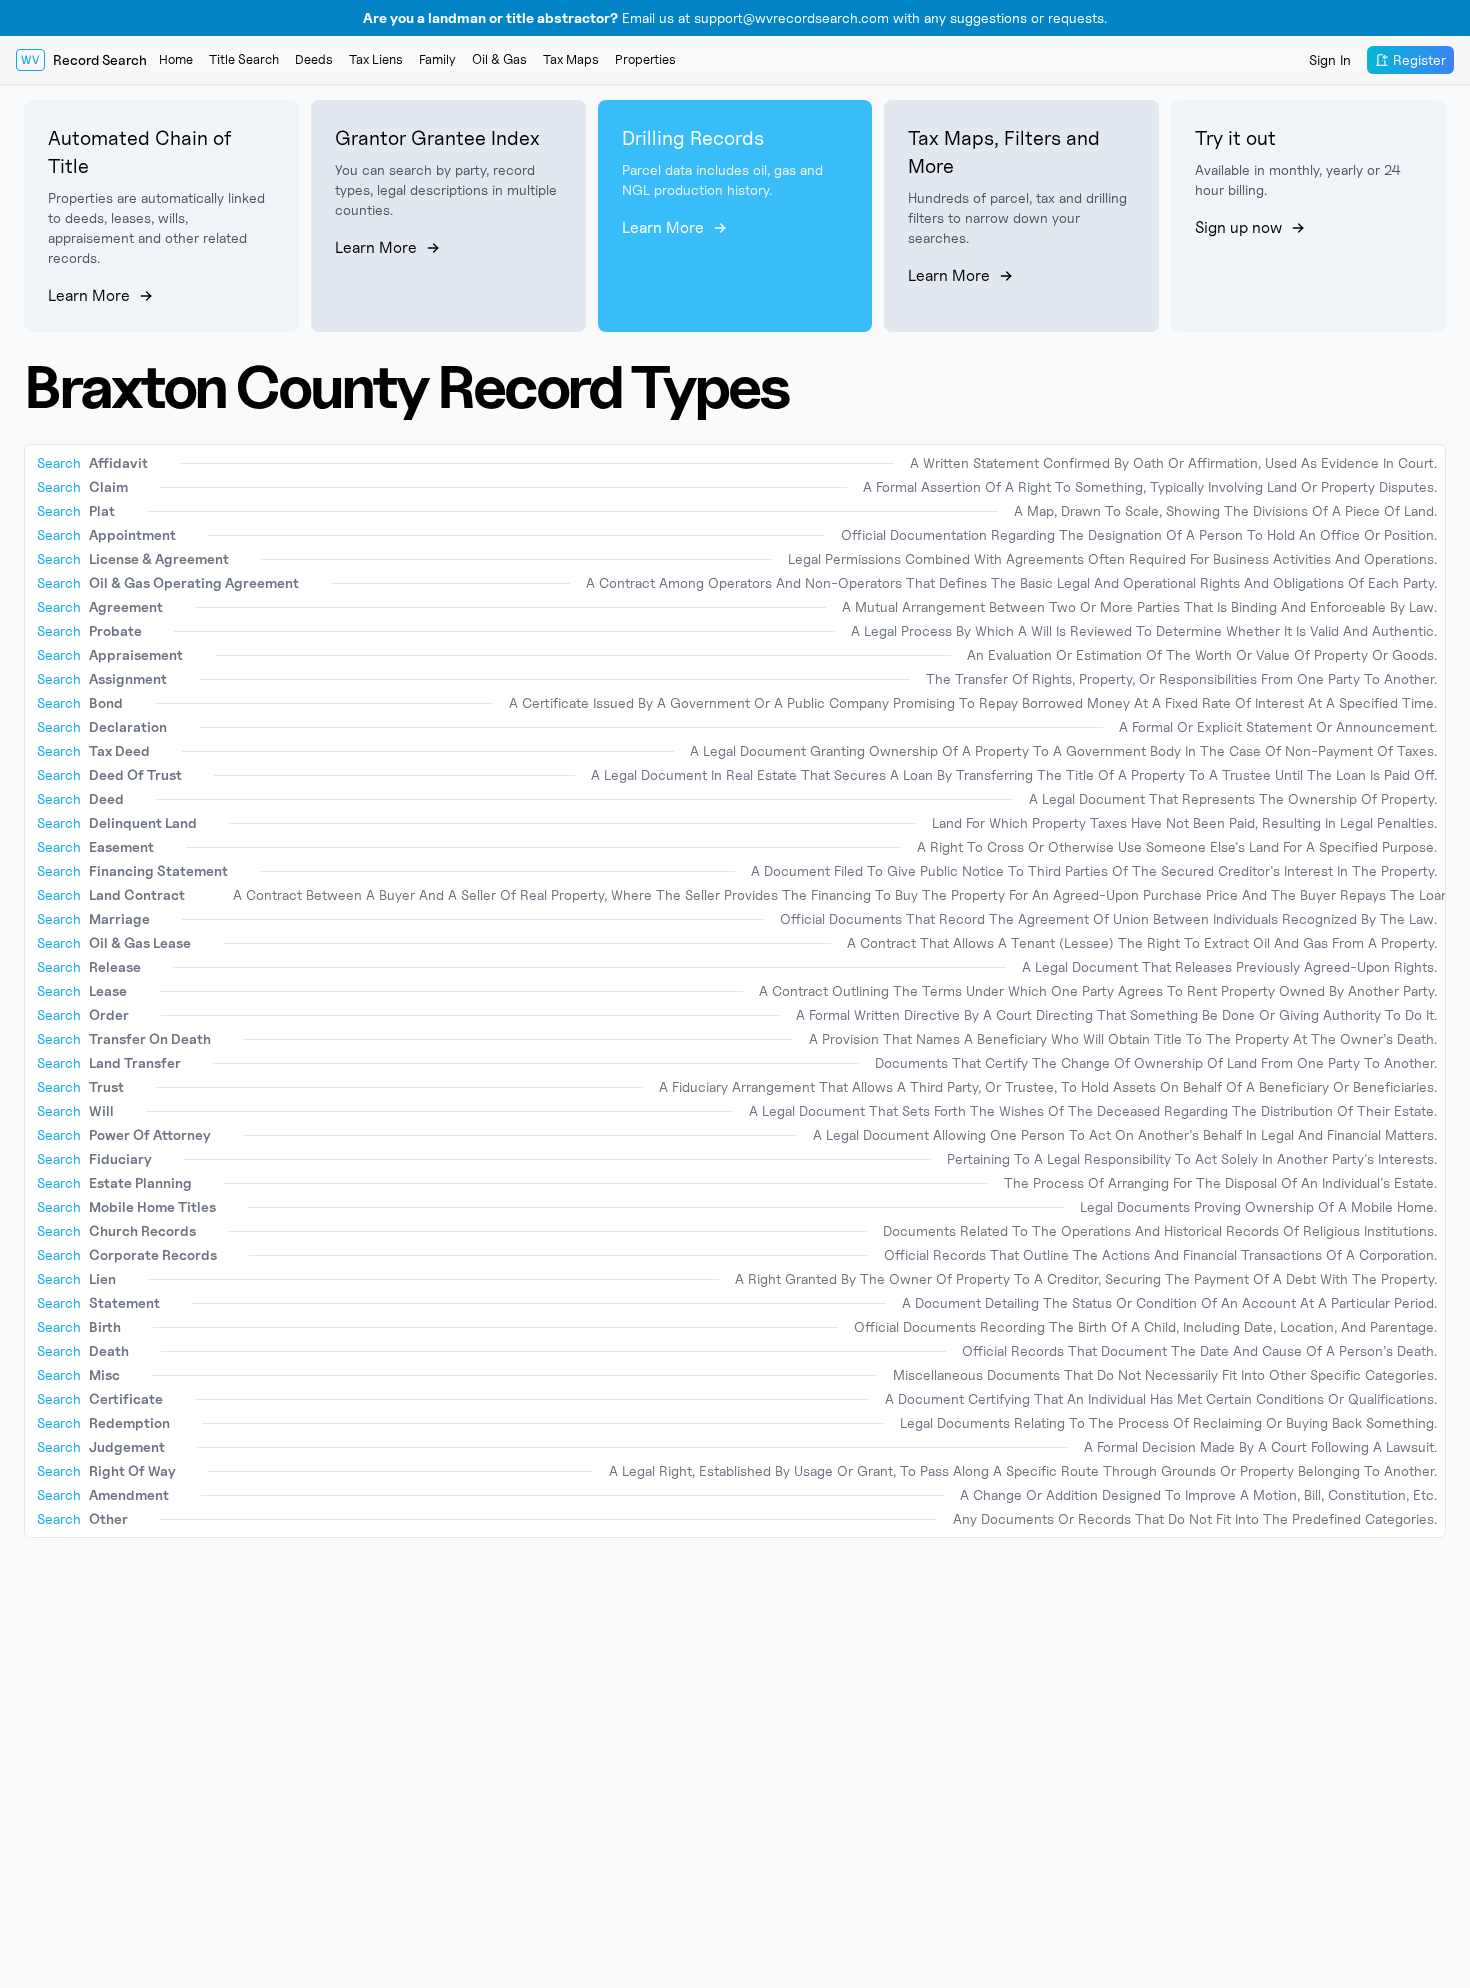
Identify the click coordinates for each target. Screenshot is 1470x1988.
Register (1419, 59)
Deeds (314, 59)
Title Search (244, 59)
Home (176, 59)
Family (437, 59)
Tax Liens (376, 59)
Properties (645, 59)
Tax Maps (571, 59)
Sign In (1330, 59)
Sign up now (1238, 227)
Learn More (89, 295)
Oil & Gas (499, 59)
